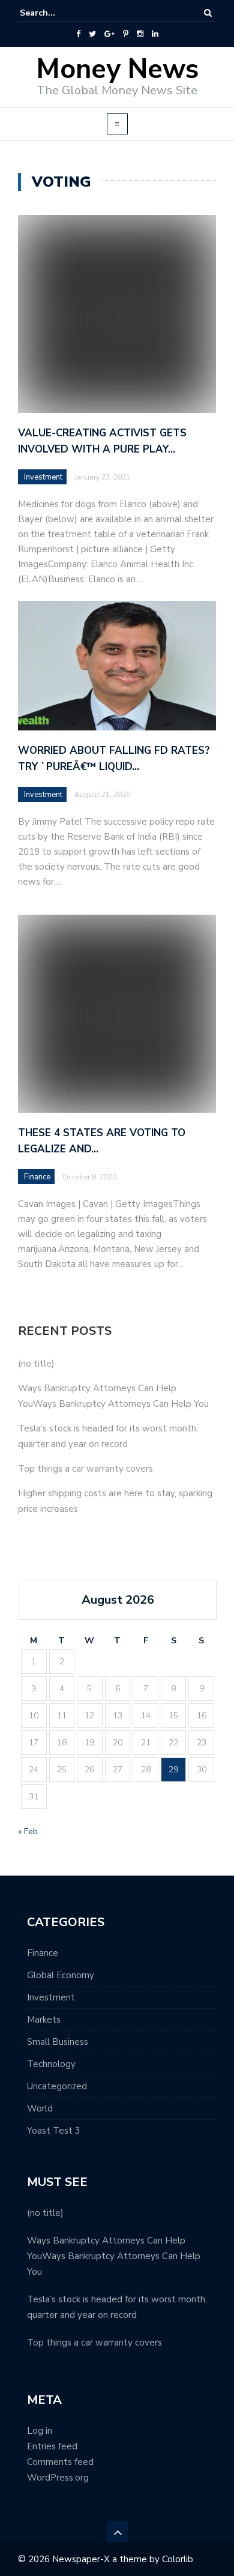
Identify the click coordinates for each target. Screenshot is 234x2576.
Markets (44, 2020)
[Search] (208, 13)
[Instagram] (140, 34)
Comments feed (60, 2462)
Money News (117, 69)
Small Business (58, 2042)
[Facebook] (78, 34)
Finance (43, 1953)
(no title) (36, 1364)
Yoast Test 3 (54, 2131)
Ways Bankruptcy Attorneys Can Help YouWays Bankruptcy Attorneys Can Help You (114, 2256)
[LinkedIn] (155, 34)
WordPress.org (58, 2478)
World (40, 2108)
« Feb (28, 1831)
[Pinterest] (126, 34)
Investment (43, 477)
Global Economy (61, 1975)
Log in (40, 2431)
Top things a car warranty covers (85, 1469)
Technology (51, 2064)
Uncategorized (57, 2086)
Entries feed (52, 2446)
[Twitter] (92, 34)
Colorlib (178, 2559)
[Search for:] (56, 13)
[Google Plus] (109, 34)
